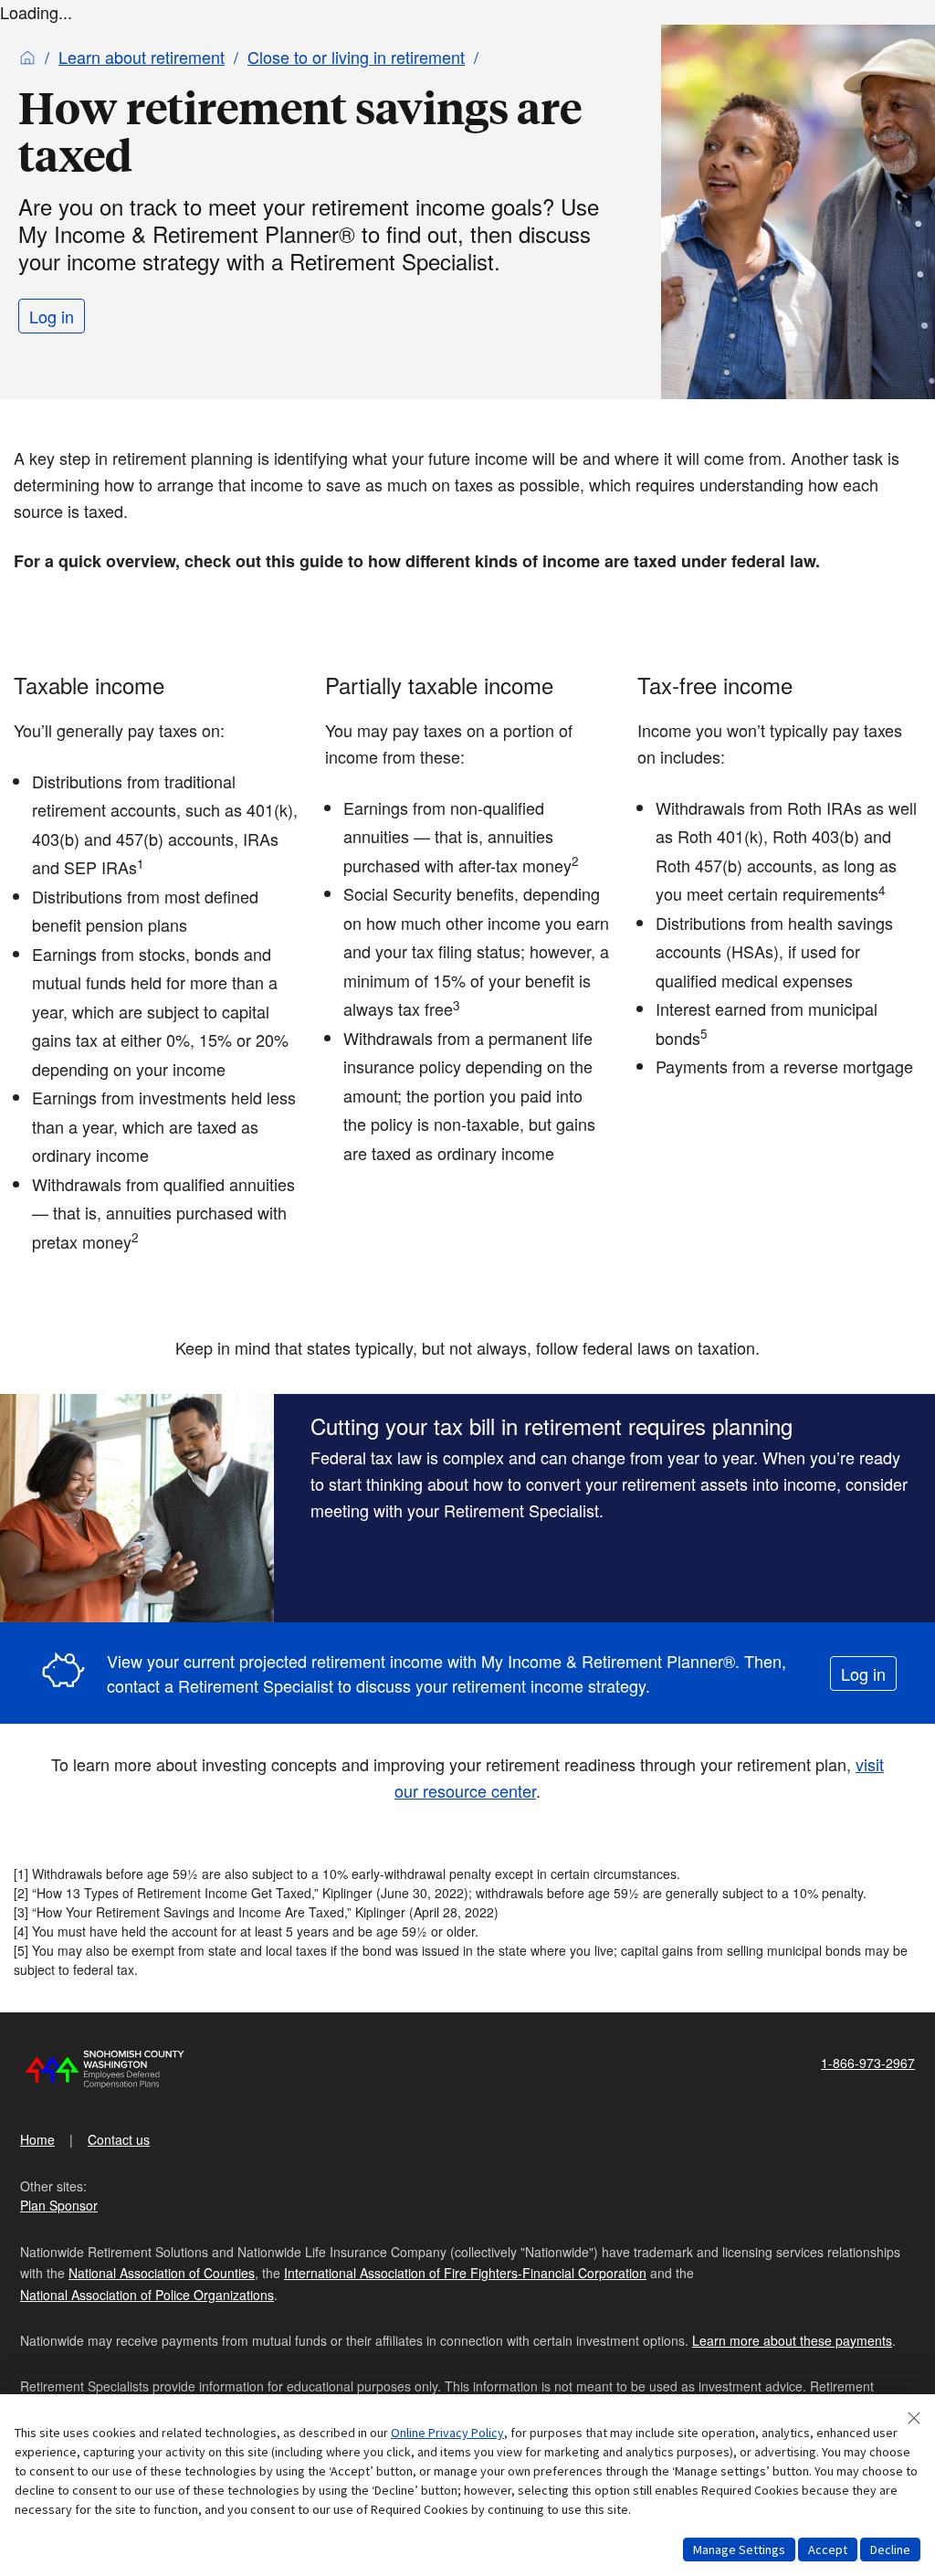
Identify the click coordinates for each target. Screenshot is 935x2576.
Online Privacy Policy (447, 2433)
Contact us (119, 2139)
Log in (52, 316)
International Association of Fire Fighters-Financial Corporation (465, 2273)
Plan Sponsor (59, 2205)
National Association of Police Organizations (147, 2295)
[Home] (27, 57)
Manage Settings (739, 2550)
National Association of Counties (162, 2273)
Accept (828, 2550)
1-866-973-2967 (868, 2063)
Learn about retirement (142, 57)
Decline (890, 2550)
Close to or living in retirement (356, 57)
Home (37, 2139)
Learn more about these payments (792, 2340)
